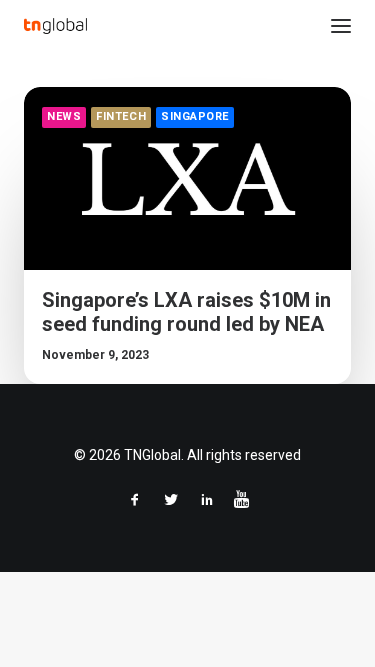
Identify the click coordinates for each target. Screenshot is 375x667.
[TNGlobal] (55, 26)
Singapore (195, 116)
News (64, 116)
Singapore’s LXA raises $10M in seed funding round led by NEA (186, 312)
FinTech (121, 116)
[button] (341, 26)
